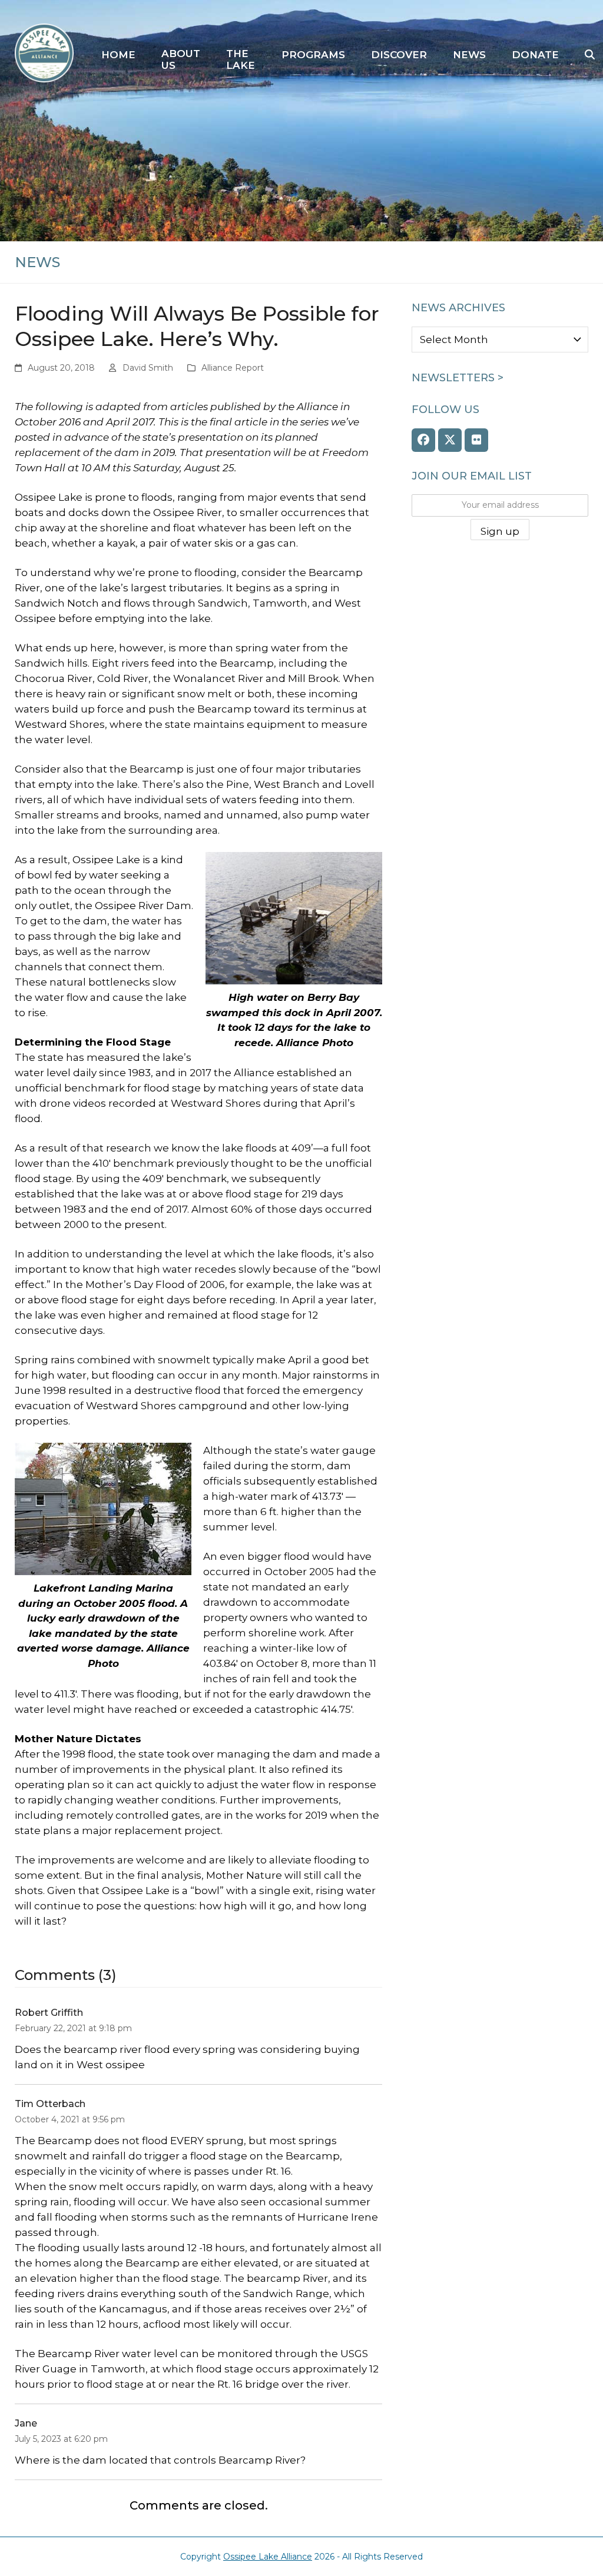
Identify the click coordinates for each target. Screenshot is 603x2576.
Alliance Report (233, 368)
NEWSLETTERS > (458, 378)
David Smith (148, 368)
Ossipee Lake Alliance (268, 2557)
